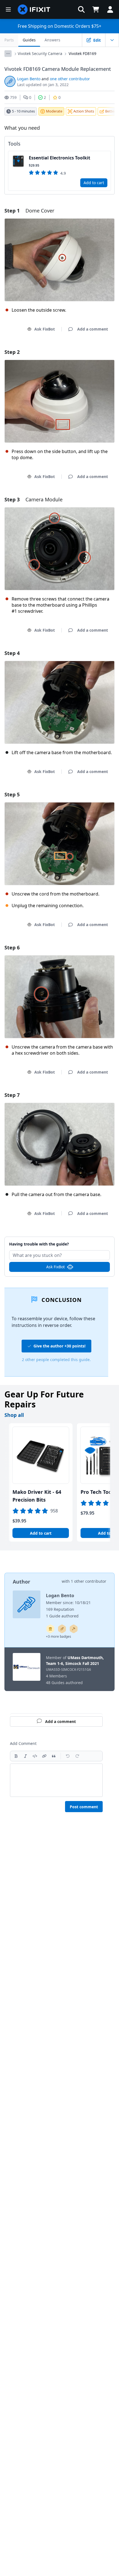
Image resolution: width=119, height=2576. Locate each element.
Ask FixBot (45, 329)
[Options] (8, 54)
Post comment (84, 1807)
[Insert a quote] (54, 1756)
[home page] (34, 9)
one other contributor (70, 79)
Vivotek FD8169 (82, 53)
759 (13, 97)
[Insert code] (35, 1756)
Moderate (54, 111)
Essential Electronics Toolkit (59, 158)
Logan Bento (29, 79)
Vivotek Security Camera (40, 53)
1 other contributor (89, 1581)
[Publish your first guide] (62, 1629)
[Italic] (25, 1756)
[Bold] (16, 1756)
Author (21, 1582)
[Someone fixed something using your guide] (74, 1629)
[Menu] (8, 9)
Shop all (14, 1415)
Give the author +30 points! (59, 1346)
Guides (29, 40)
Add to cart (94, 183)
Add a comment (60, 1241)
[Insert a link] (44, 1756)
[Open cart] (96, 9)
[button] (81, 9)
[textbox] (56, 1780)
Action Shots (84, 111)
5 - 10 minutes (23, 111)
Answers (52, 40)
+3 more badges (59, 1636)
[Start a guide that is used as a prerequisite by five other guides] (50, 1629)
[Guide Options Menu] (112, 40)
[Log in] (110, 9)
